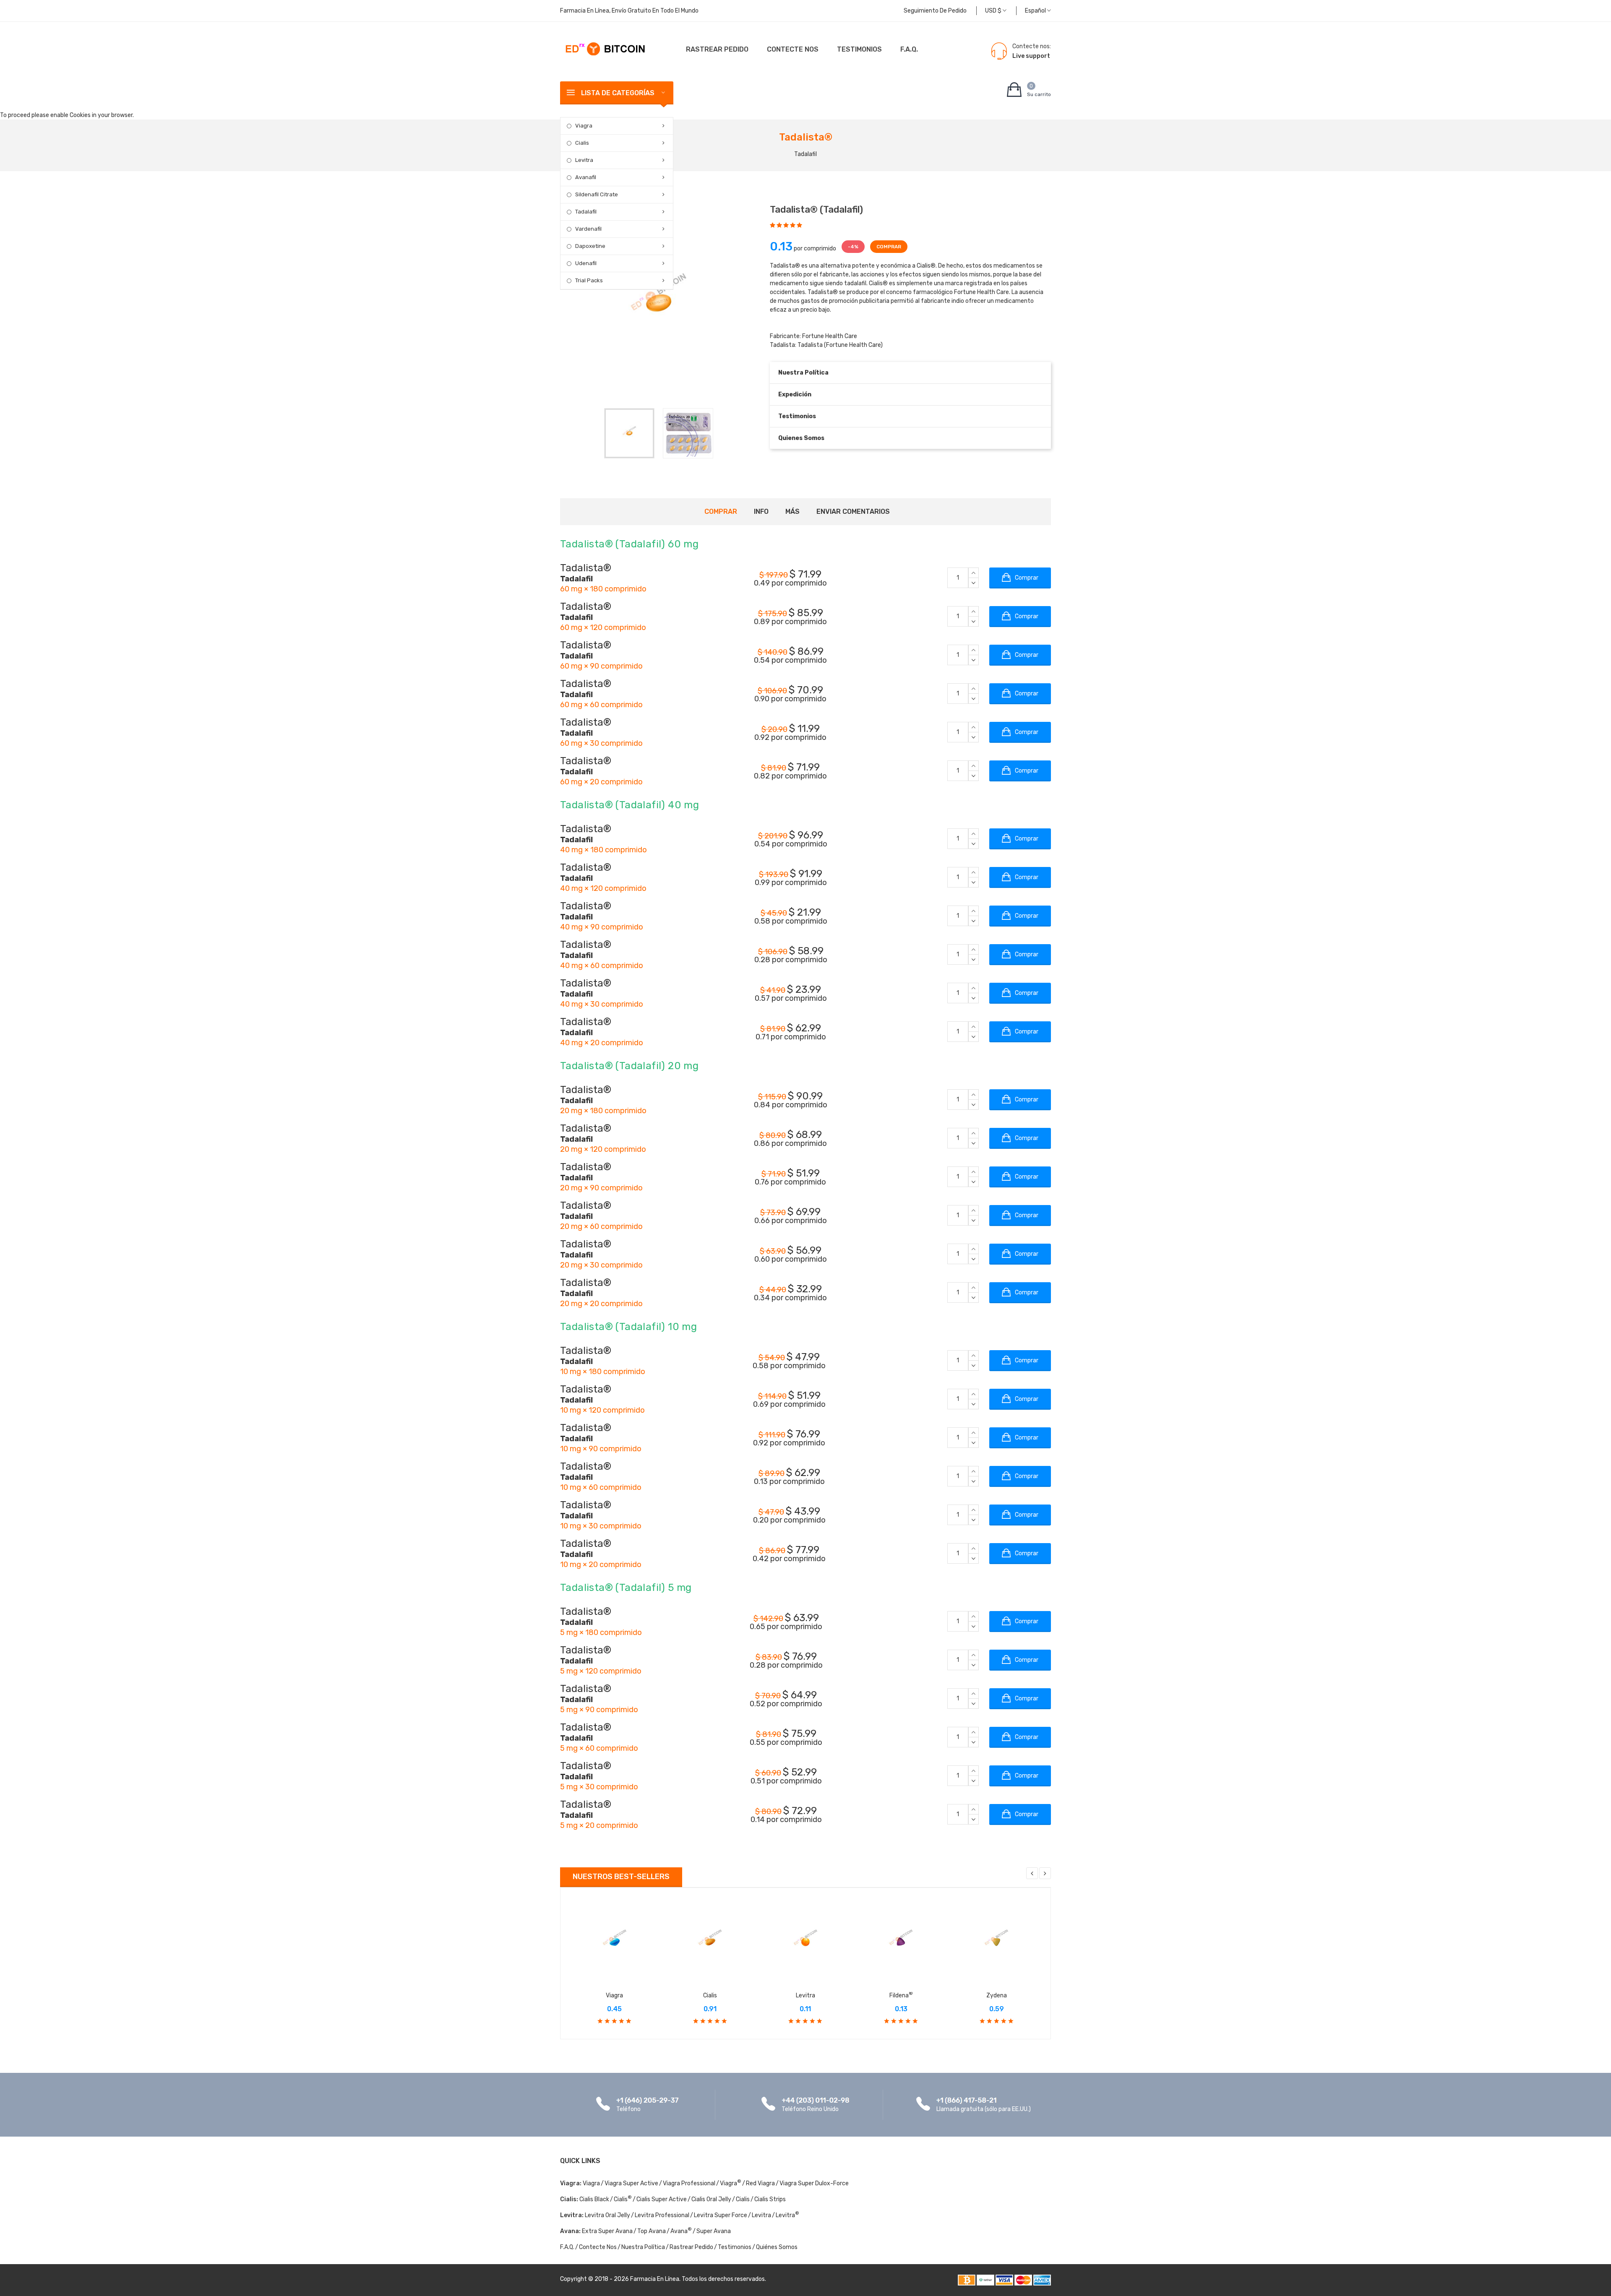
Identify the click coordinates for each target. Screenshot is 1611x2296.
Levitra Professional (662, 2215)
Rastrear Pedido (717, 49)
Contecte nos (793, 49)
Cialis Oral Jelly (711, 2199)
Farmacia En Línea (655, 2279)
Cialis (582, 143)
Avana (681, 2231)
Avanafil (586, 177)
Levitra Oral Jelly (607, 2215)
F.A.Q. (909, 49)
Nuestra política (803, 373)
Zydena (997, 1995)
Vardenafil (588, 229)
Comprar (721, 512)
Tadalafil (586, 212)
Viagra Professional (689, 2183)
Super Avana (714, 2231)
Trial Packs (589, 280)
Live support (1031, 56)
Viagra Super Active (631, 2183)
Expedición (795, 394)
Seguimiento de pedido (935, 11)
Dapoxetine (590, 246)
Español (1036, 11)
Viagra (584, 126)
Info (761, 512)
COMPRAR (889, 247)
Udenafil (586, 263)
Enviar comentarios (853, 512)
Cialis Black (594, 2199)
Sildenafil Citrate (597, 194)
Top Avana (652, 2231)
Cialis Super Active (662, 2199)
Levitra (584, 160)
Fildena (901, 1995)
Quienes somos (801, 438)
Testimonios (859, 49)
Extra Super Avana (607, 2231)
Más (792, 512)
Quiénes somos (777, 2247)
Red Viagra (760, 2183)
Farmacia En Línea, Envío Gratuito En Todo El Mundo (629, 11)
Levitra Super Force (721, 2215)
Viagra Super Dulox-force (814, 2183)
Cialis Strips (770, 2199)
